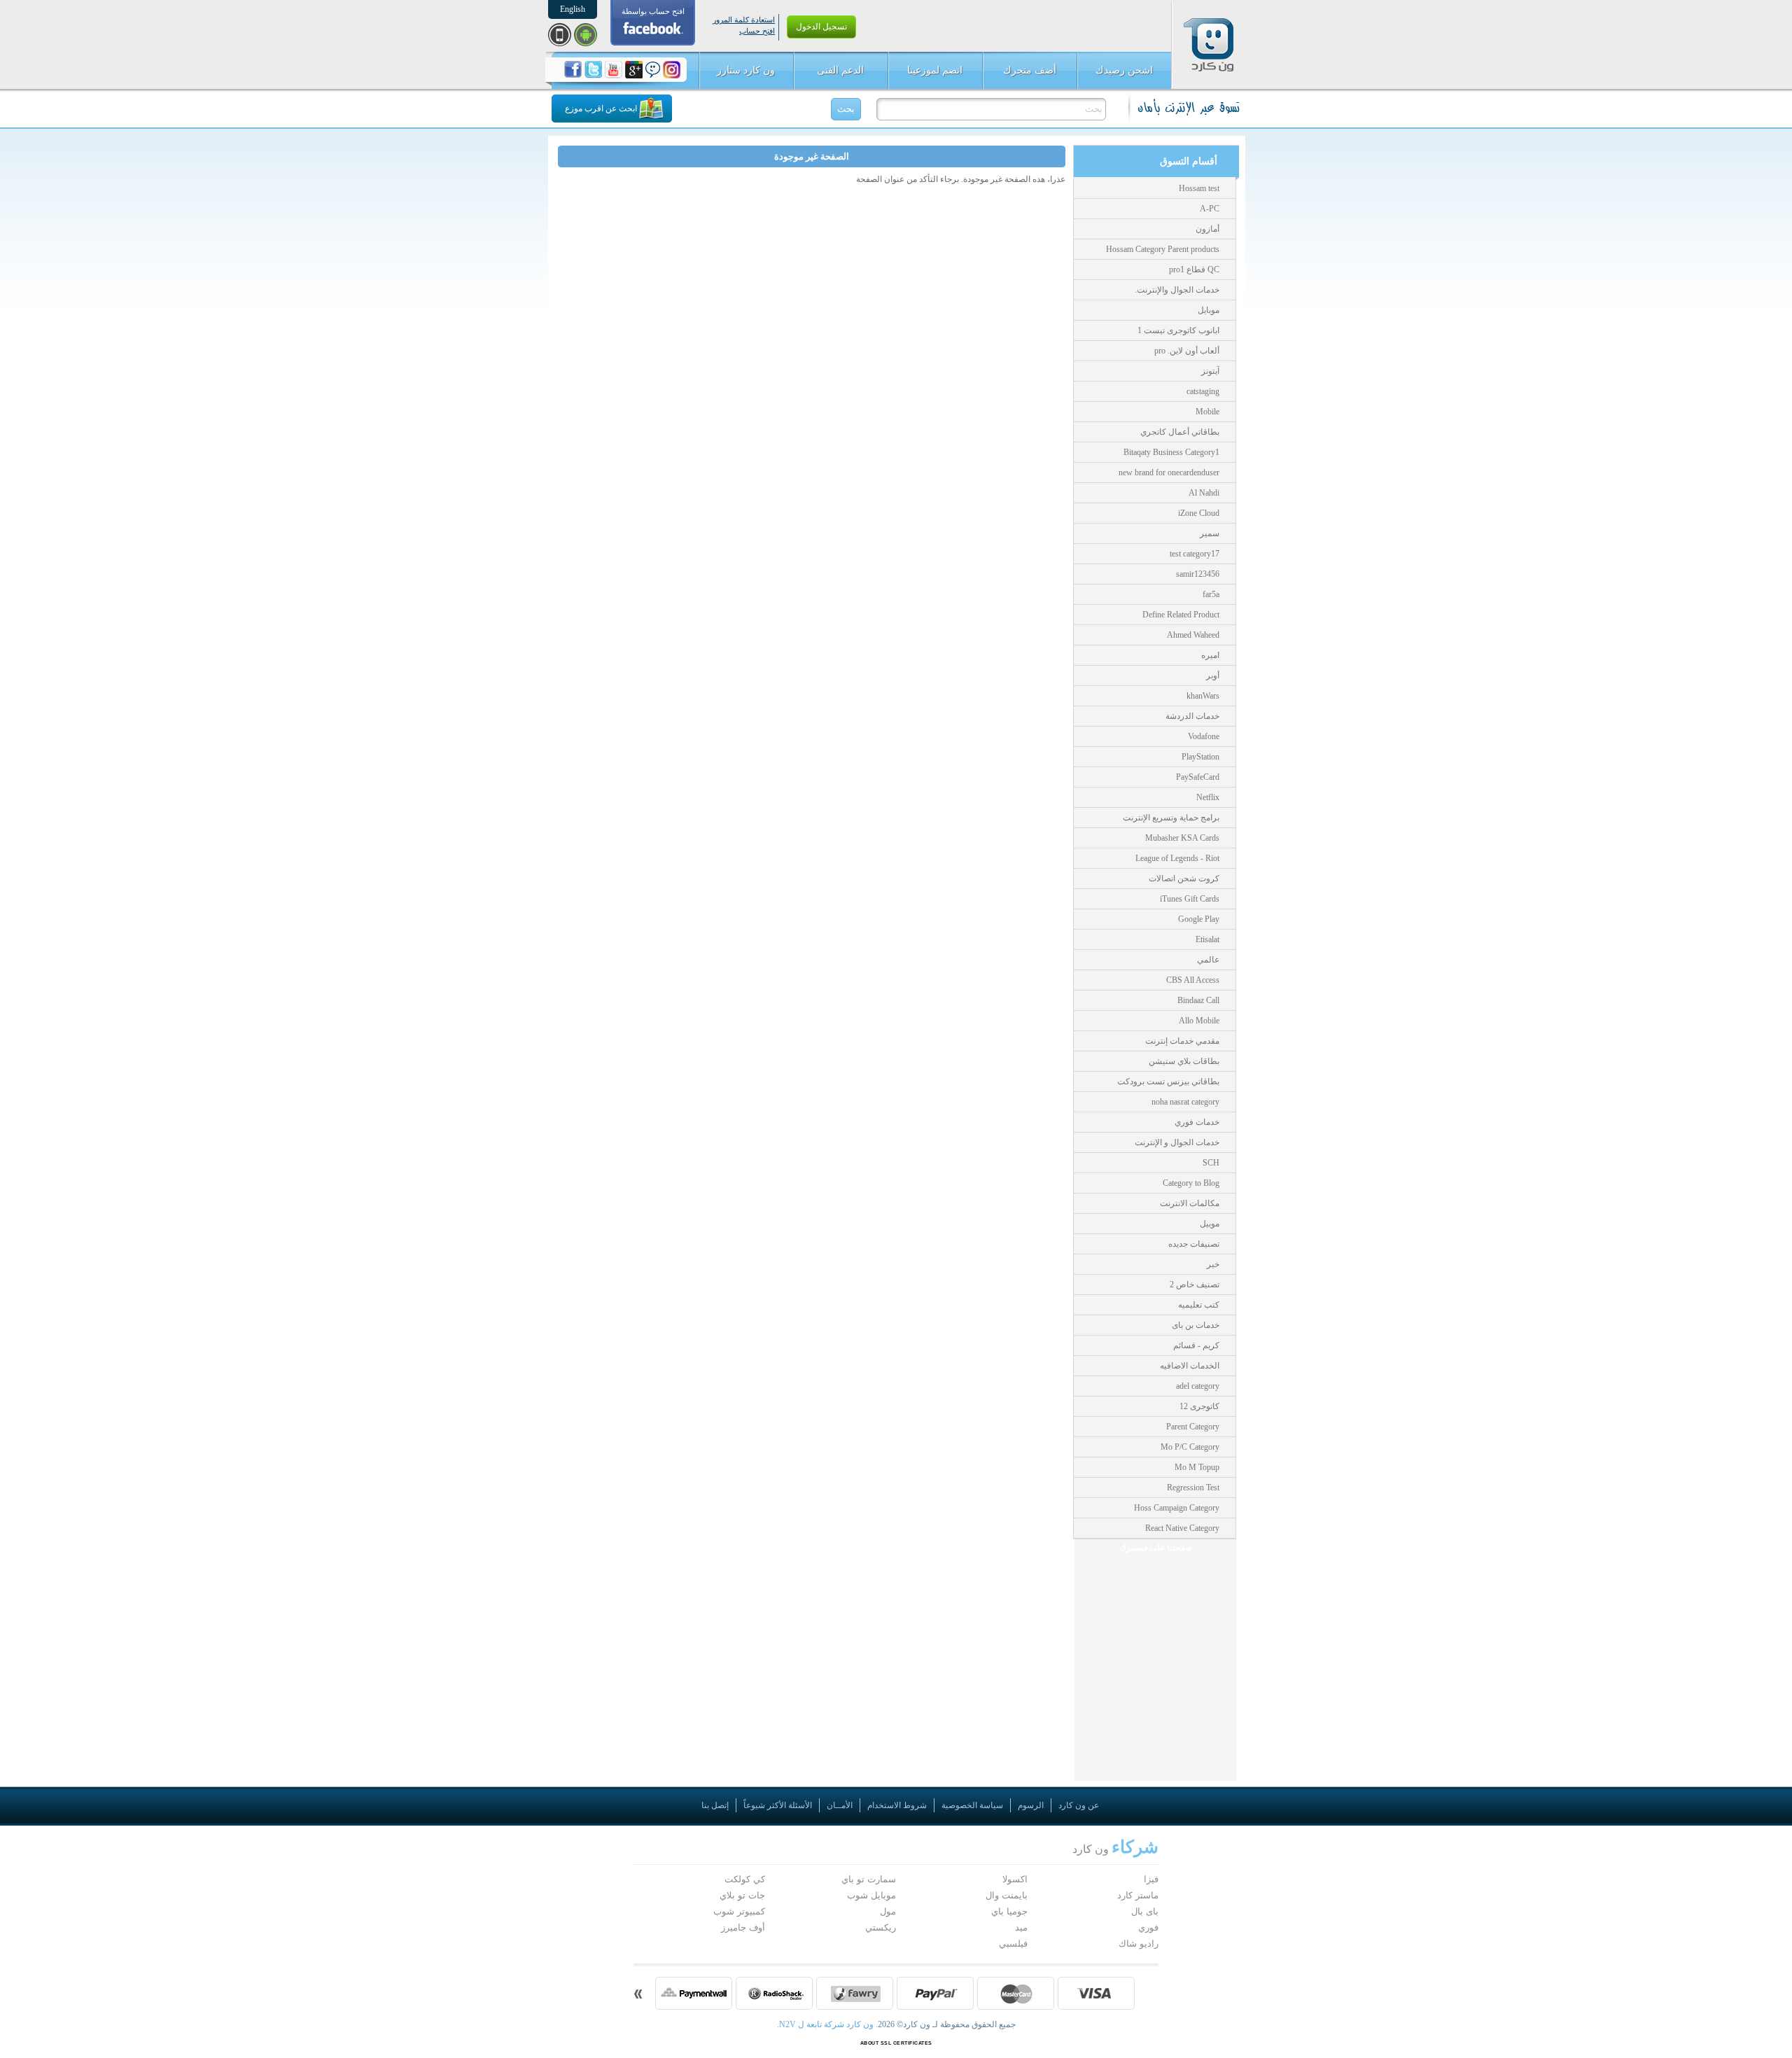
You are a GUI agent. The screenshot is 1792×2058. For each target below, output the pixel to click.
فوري (1148, 1927)
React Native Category (1182, 1528)
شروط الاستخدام (897, 1805)
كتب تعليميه (1199, 1305)
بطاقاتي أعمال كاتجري (1180, 432)
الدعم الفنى (840, 70)
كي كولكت (745, 1879)
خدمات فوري (1197, 1122)
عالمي (1208, 960)
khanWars (1203, 696)
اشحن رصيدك (1124, 70)
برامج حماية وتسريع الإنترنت (1171, 818)
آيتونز (1210, 371)
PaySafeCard (1198, 777)
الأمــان (840, 1805)
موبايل (1209, 310)
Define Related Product (1181, 615)
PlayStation (1200, 757)
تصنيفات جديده (1194, 1244)
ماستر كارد (1138, 1895)
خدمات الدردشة (1192, 716)
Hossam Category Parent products (1163, 249)
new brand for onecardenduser (1169, 472)
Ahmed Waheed (1193, 635)
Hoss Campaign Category (1177, 1508)
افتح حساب (757, 31)
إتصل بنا (715, 1805)
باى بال (1145, 1911)
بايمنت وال (1007, 1895)
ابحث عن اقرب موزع (601, 108)
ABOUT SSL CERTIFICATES (896, 2043)
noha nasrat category (1185, 1102)
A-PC (1210, 209)
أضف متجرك (1030, 70)
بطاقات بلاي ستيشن (1184, 1061)
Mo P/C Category (1190, 1447)
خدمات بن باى (1196, 1325)
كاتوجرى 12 (1199, 1406)
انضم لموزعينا (935, 70)
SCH (1211, 1163)
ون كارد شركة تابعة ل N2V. (826, 2024)
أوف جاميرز (743, 1927)
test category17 (1195, 554)
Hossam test (1199, 188)
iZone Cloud (1199, 513)
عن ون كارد (1079, 1805)
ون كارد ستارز (746, 70)
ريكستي (881, 1927)
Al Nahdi (1204, 493)
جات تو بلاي (742, 1895)
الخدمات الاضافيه (1190, 1366)
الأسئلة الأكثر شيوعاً (778, 1805)
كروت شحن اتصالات (1184, 878)
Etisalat (1207, 939)
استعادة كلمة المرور (744, 20)
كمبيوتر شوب (739, 1911)
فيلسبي (1013, 1944)
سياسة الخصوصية (972, 1805)
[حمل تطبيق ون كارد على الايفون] (560, 35)
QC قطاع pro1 (1194, 269)
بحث (846, 109)
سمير (1210, 533)
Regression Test (1193, 1487)
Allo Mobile (1199, 1021)
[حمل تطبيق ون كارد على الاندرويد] (586, 35)
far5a (1211, 594)
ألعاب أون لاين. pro (1187, 351)
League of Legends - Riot (1177, 858)
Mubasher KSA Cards (1182, 838)
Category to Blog (1191, 1183)
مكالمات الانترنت (1190, 1203)
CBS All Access (1193, 980)
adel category (1198, 1386)
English (573, 9)
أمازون (1207, 229)
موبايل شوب (871, 1895)
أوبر (1213, 675)
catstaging (1203, 391)
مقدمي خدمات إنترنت (1182, 1041)
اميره (1210, 655)
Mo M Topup (1197, 1467)
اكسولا (1015, 1879)
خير (1213, 1264)
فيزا (1151, 1879)
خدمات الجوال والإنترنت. (1177, 290)
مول (888, 1911)
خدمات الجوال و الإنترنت (1177, 1142)
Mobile (1207, 412)
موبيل (1210, 1224)
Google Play (1199, 919)
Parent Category (1193, 1427)
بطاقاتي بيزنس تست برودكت (1168, 1081)
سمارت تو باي (869, 1879)
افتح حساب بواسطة (653, 11)
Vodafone (1204, 736)
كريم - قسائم (1196, 1345)
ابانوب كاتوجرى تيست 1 (1178, 330)
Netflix (1208, 797)
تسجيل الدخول (821, 27)
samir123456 (1198, 574)
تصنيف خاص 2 (1195, 1284)
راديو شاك (1139, 1944)
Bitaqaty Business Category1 (1171, 452)
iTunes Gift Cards (1190, 899)
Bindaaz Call (1198, 1000)
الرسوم (1031, 1805)
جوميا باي (1009, 1911)
